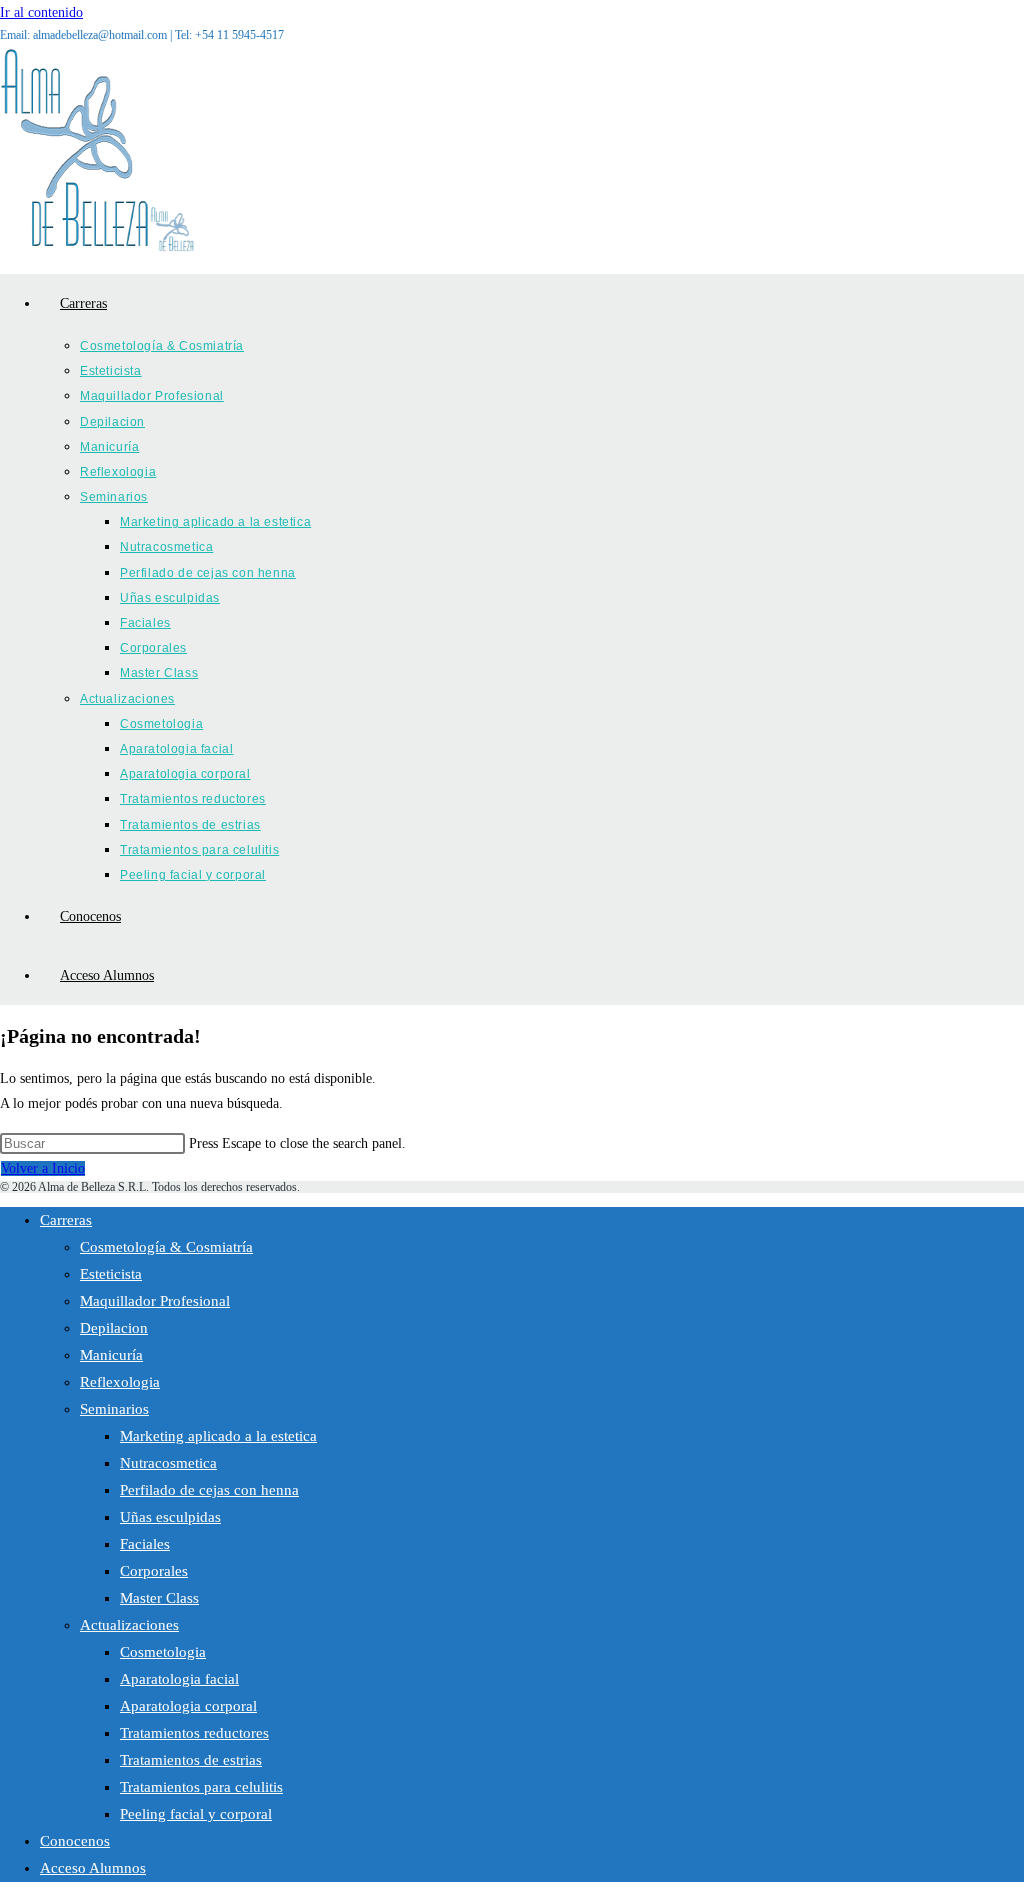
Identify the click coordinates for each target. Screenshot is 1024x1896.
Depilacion (114, 1328)
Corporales (154, 1571)
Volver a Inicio (43, 1168)
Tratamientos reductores (194, 1733)
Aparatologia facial (179, 1679)
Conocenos (75, 1841)
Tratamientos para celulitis (201, 1787)
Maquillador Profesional (155, 1301)
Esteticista (111, 1274)
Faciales (145, 1544)
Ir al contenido (41, 12)
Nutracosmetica (168, 1463)
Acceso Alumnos (93, 1868)
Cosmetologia (163, 1652)
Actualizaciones (129, 1625)
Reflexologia (120, 1382)
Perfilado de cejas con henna (209, 1490)
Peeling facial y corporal (196, 1814)
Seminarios (114, 1409)
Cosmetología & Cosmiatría (166, 1247)
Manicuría (111, 1355)
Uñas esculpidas (170, 1517)
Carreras (66, 1220)
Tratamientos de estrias (191, 1760)
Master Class (159, 1598)
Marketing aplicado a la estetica (218, 1436)
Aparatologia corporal (188, 1706)
